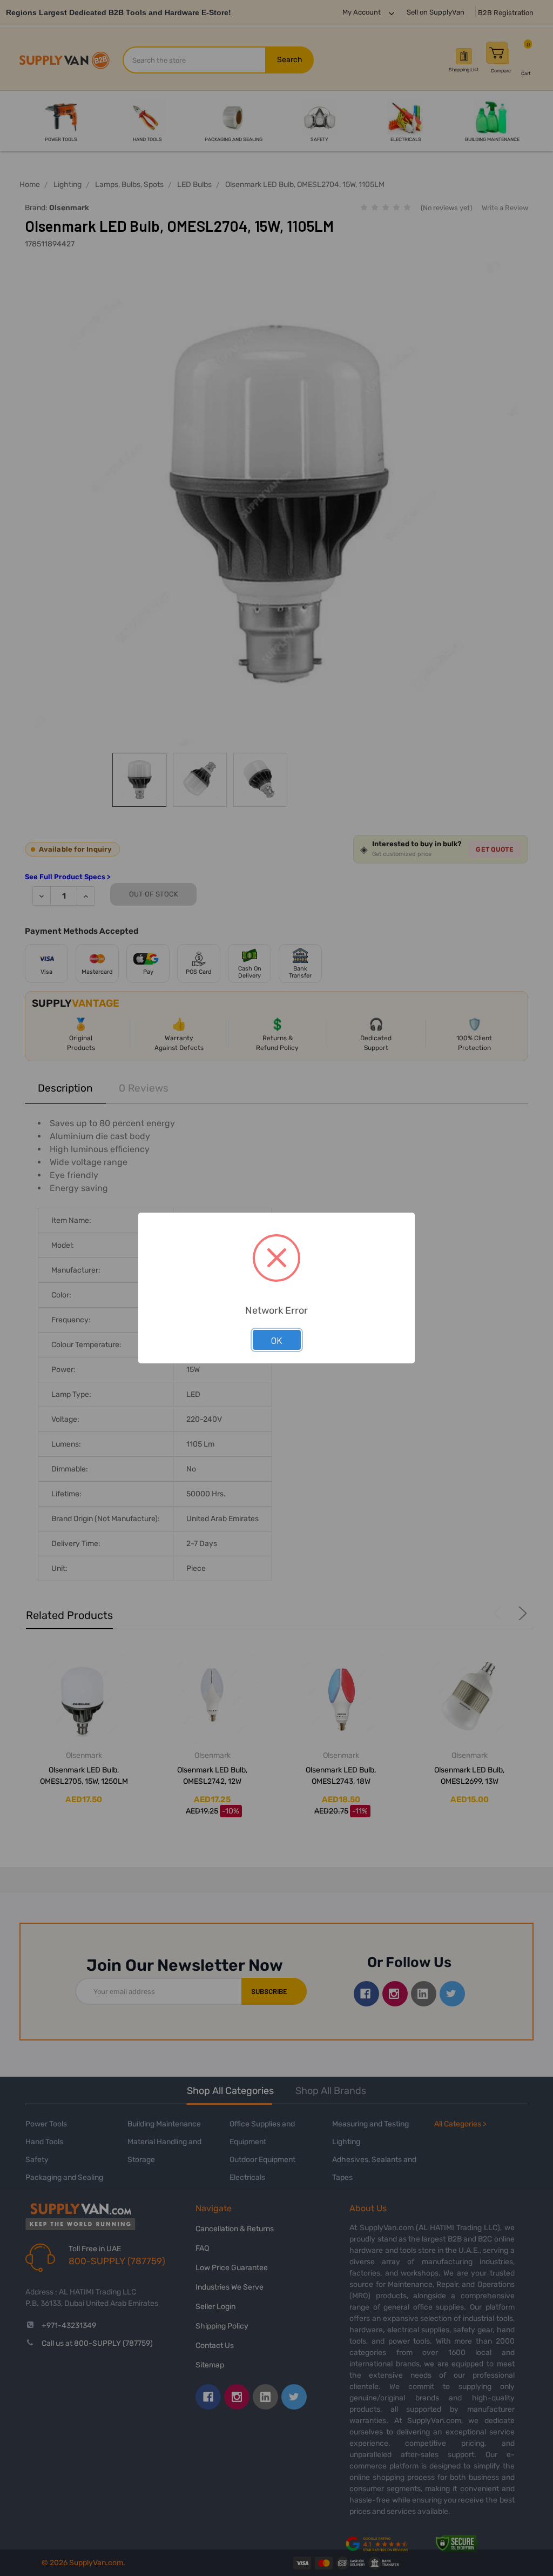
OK (277, 1340)
